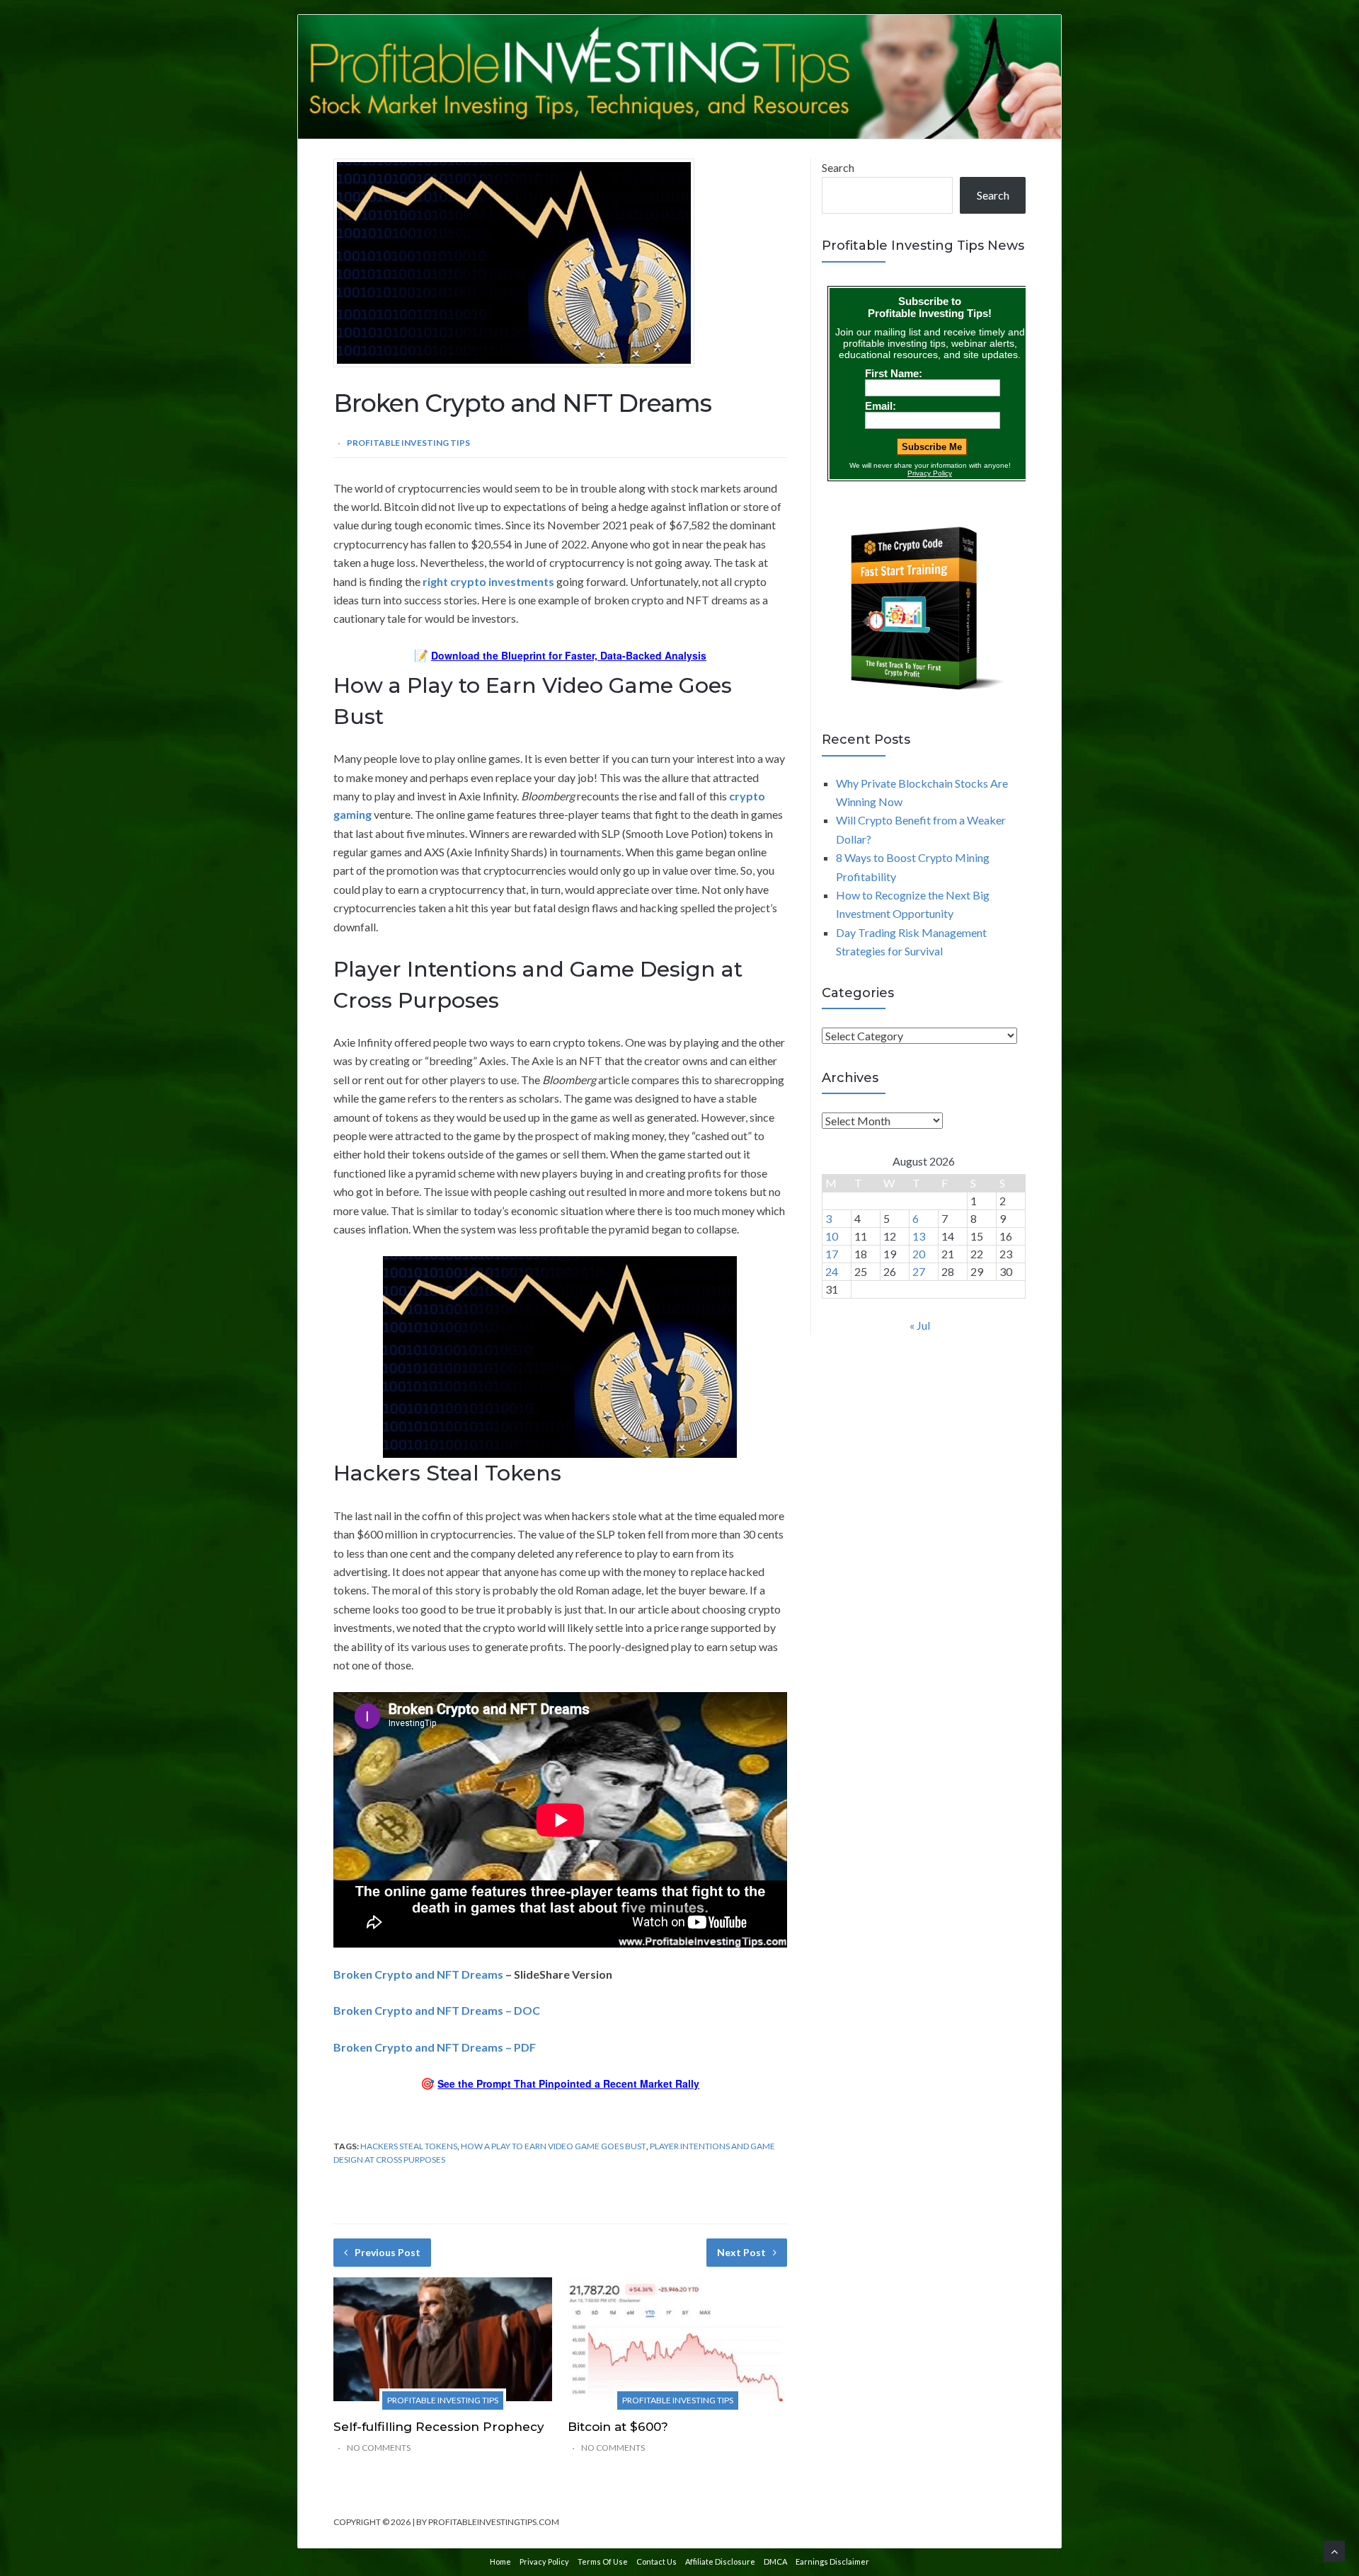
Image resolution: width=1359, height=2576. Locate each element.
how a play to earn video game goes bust (554, 2146)
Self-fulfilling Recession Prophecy (439, 2427)
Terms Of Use (603, 2561)
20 (919, 1254)
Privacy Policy (544, 2561)
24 (832, 1271)
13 (919, 1236)
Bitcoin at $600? (618, 2427)
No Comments (379, 2448)
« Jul (920, 1325)
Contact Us (656, 2561)
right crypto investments (488, 581)
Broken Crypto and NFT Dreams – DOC (437, 2010)
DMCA (775, 2561)
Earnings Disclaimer (832, 2561)
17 (832, 1254)
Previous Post (388, 2252)
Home (500, 2561)
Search (838, 167)
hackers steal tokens (409, 2146)
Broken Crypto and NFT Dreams (418, 1974)
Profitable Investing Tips (408, 443)
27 (919, 1271)
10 (832, 1236)
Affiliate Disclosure (720, 2561)
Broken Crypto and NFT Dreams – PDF (435, 2047)
